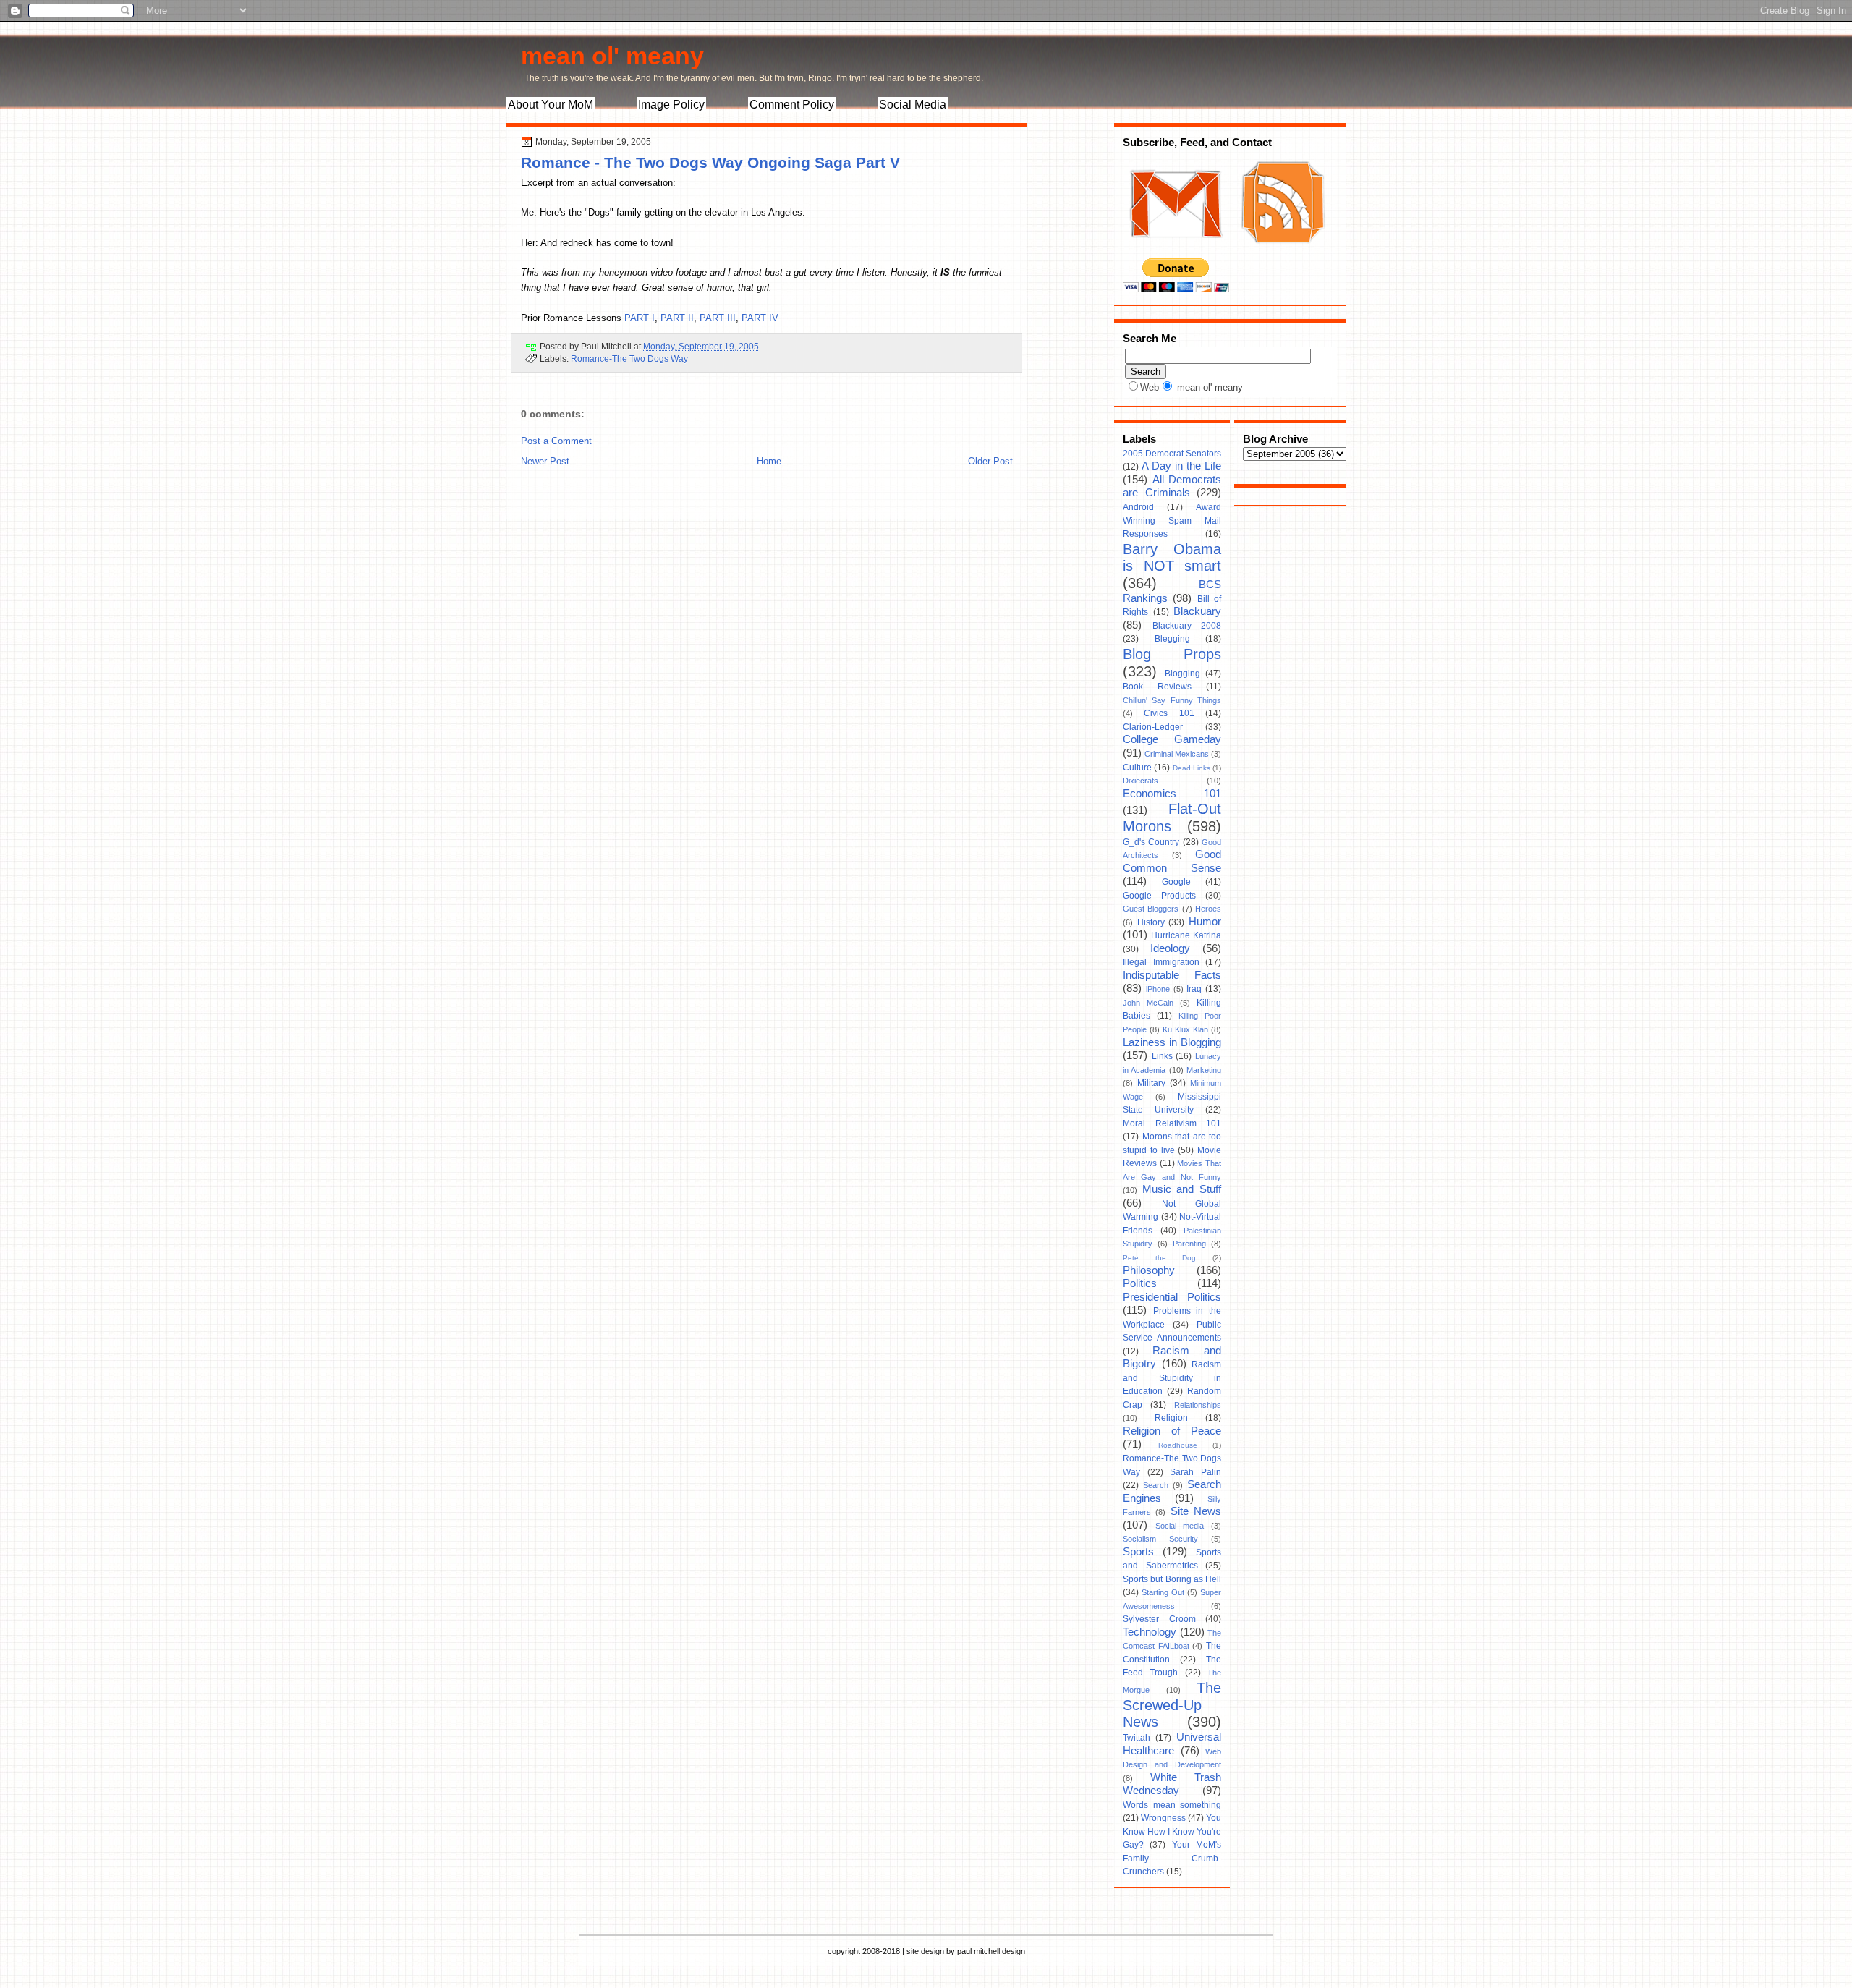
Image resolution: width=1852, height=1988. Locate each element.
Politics (1140, 1283)
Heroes (1208, 909)
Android (1138, 507)
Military (1151, 1083)
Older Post (990, 461)
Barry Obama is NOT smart (1172, 558)
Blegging (1172, 639)
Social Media (913, 105)
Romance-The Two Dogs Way (629, 358)
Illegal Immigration (1161, 962)
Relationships (1198, 1405)
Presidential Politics (1172, 1297)
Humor (1205, 922)
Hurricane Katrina (1186, 935)
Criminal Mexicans (1177, 754)
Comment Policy (792, 105)
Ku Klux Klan (1185, 1029)
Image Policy (671, 105)
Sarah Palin (1195, 1472)
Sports (1138, 1552)
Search (1156, 1485)
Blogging (1182, 674)
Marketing (1204, 1070)
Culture (1137, 768)
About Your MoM (551, 105)
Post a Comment (556, 441)
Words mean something (1172, 1805)
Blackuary (1197, 611)
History (1151, 922)
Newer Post (545, 461)
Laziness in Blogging (1172, 1042)
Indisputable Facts (1172, 975)
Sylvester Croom (1159, 1619)
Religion (1171, 1418)
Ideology (1170, 948)
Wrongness (1163, 1818)
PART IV (760, 318)
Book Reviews (1157, 687)
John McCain (1148, 1003)
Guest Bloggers (1151, 909)
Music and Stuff (1182, 1189)
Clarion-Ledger (1153, 727)
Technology (1150, 1632)
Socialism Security (1160, 1539)
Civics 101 (1169, 713)
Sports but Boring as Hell (1172, 1579)
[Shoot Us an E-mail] (1175, 252)
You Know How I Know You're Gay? (1172, 1831)
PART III (718, 318)
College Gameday (1172, 739)
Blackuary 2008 (1187, 626)
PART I (640, 318)
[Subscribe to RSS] (1281, 252)
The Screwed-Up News (1172, 1705)
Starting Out (1163, 1592)
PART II (677, 318)
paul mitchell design (991, 1951)
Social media (1180, 1526)
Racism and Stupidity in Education (1172, 1378)
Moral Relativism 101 (1172, 1123)
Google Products (1159, 896)
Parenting (1189, 1244)
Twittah (1137, 1738)
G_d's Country (1151, 842)
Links (1162, 1056)
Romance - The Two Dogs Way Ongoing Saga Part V (710, 162)
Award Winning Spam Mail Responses (1172, 521)
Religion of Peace (1172, 1431)
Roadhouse (1178, 1445)
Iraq (1194, 989)
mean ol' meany (612, 56)
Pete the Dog (1159, 1258)
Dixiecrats (1140, 781)
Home (769, 461)
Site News (1196, 1511)
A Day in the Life (1181, 466)
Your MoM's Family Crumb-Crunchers (1172, 1858)
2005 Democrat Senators (1172, 454)
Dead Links (1192, 768)
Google (1176, 882)
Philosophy (1149, 1270)
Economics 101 (1172, 794)
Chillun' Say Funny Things (1172, 700)
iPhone (1158, 989)
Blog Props (1172, 654)
